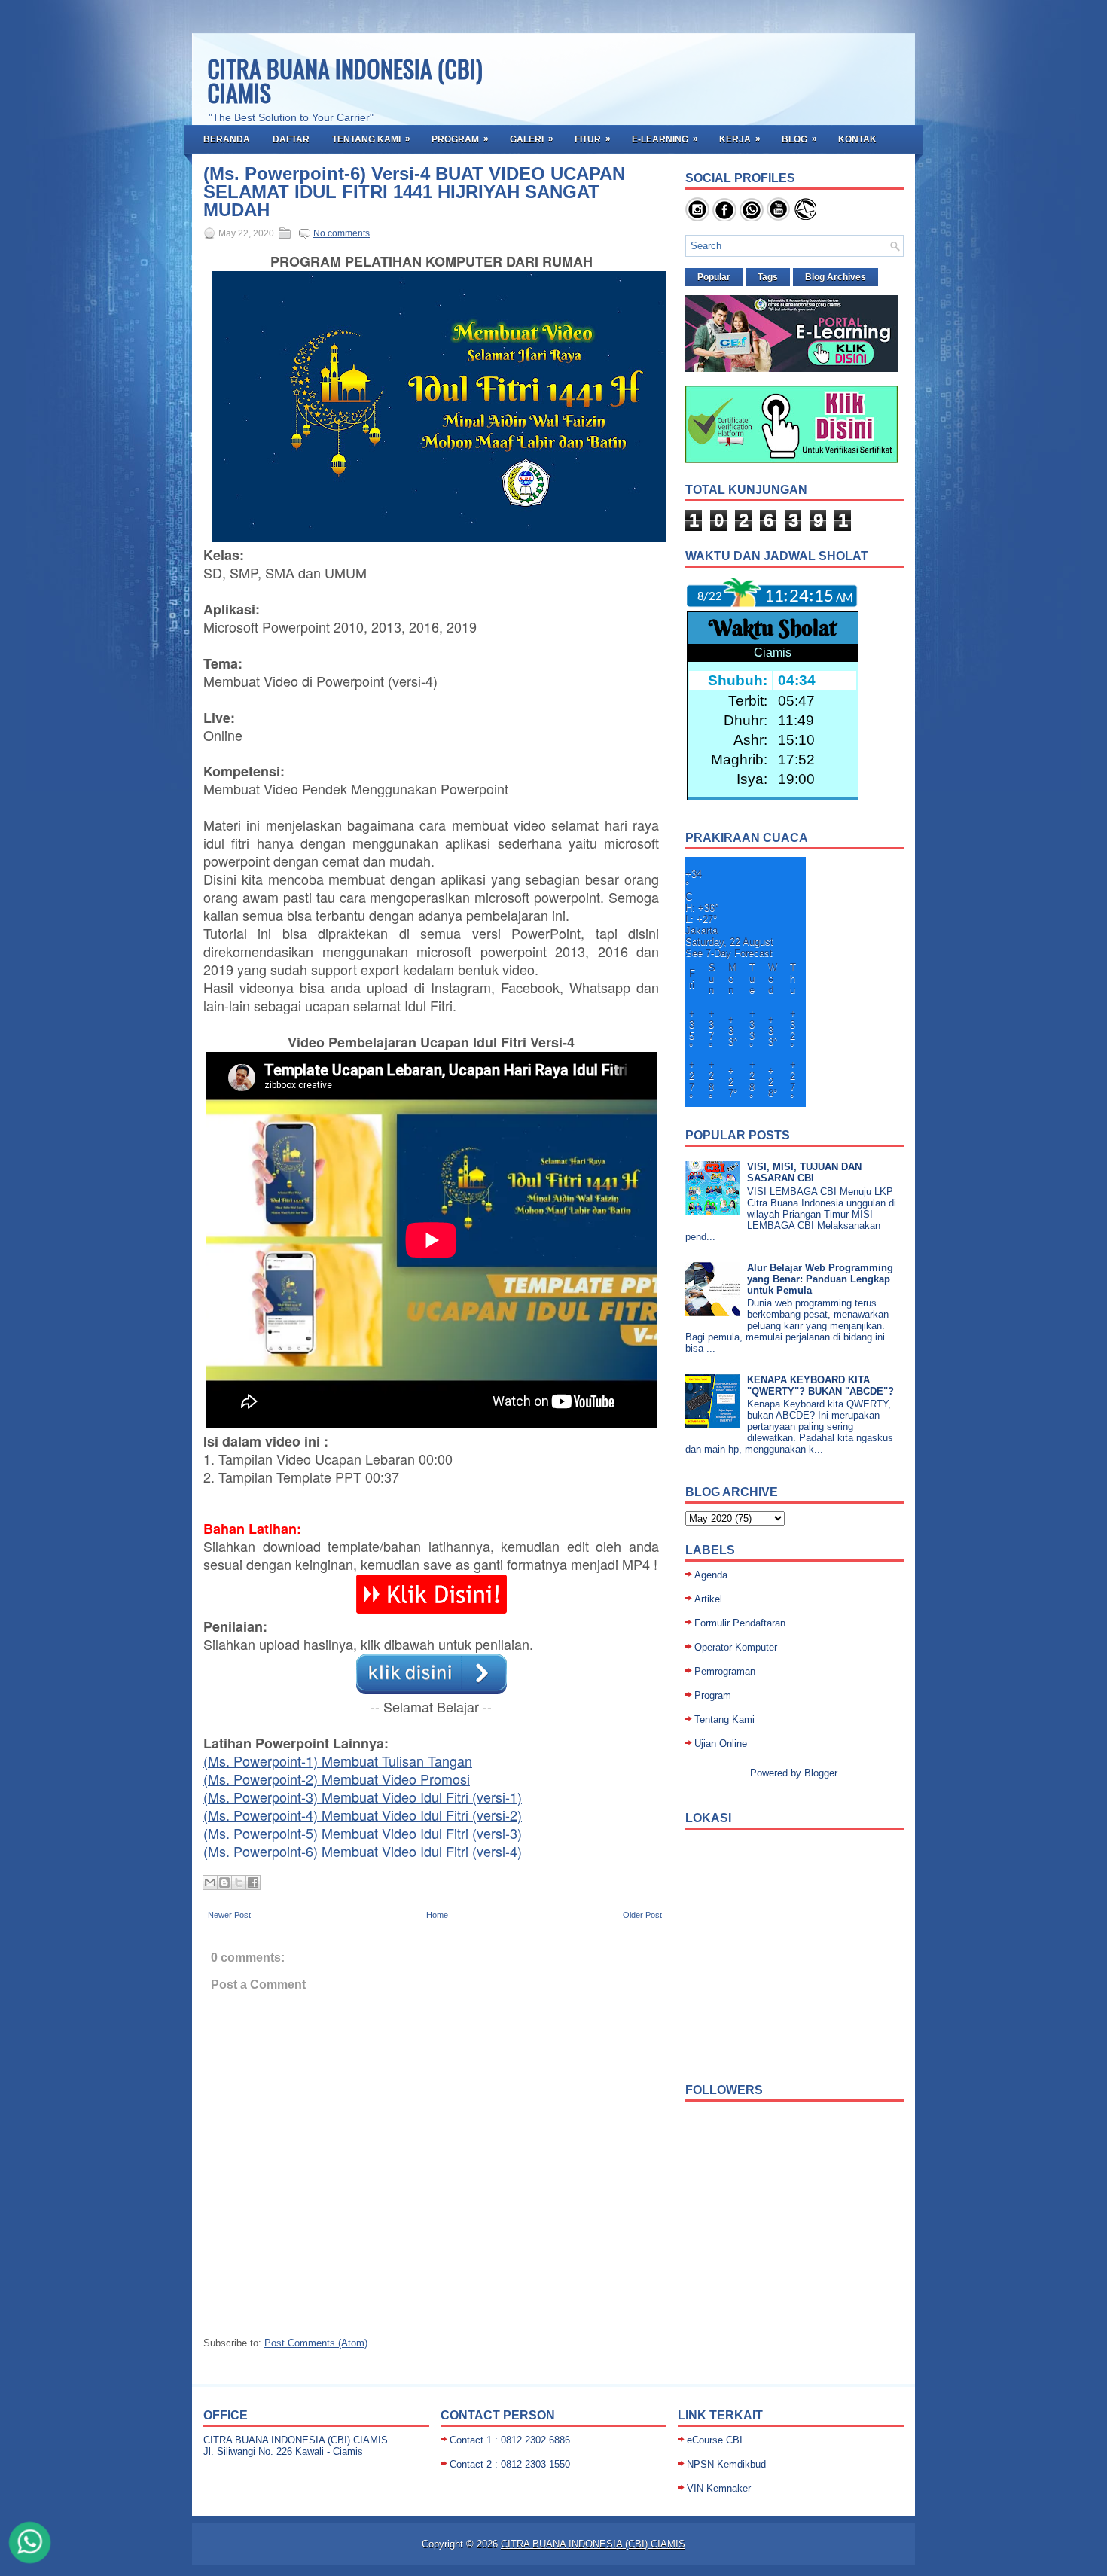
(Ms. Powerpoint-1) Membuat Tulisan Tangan (338, 1761)
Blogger (820, 1773)
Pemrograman (725, 1671)
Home (437, 1915)
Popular (714, 277)
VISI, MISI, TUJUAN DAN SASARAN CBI (804, 1172)
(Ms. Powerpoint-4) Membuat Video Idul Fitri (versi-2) (363, 1815)
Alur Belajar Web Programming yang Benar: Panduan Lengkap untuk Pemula (820, 1279)
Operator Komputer (736, 1647)
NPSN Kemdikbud (726, 2464)
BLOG (799, 139)
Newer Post (229, 1915)
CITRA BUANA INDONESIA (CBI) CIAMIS (345, 80)
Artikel (708, 1599)
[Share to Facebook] (253, 1882)
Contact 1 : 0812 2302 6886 (510, 2440)
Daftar (291, 139)
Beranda (227, 139)
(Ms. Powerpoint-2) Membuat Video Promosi (337, 1779)
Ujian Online (721, 1744)
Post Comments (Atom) (316, 2343)
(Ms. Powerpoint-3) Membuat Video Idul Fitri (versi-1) (363, 1797)
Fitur (593, 139)
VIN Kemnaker (719, 2488)
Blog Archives (836, 277)
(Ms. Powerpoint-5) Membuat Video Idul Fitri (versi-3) (363, 1833)
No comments (342, 233)
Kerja (740, 139)
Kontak (857, 139)
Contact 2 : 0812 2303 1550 (510, 2464)
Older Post (642, 1915)
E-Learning (665, 139)
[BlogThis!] (224, 1882)
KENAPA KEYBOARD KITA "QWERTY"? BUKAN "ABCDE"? (820, 1386)
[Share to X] (239, 1882)
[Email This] (210, 1882)
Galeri (532, 139)
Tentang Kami (371, 139)
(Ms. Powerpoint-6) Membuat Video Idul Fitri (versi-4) (363, 1851)
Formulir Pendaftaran (740, 1623)
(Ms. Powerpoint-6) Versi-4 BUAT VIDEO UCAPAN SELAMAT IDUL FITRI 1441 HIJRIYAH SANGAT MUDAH (414, 192)
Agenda (711, 1575)
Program (460, 139)
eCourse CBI (715, 2440)
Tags (768, 277)
